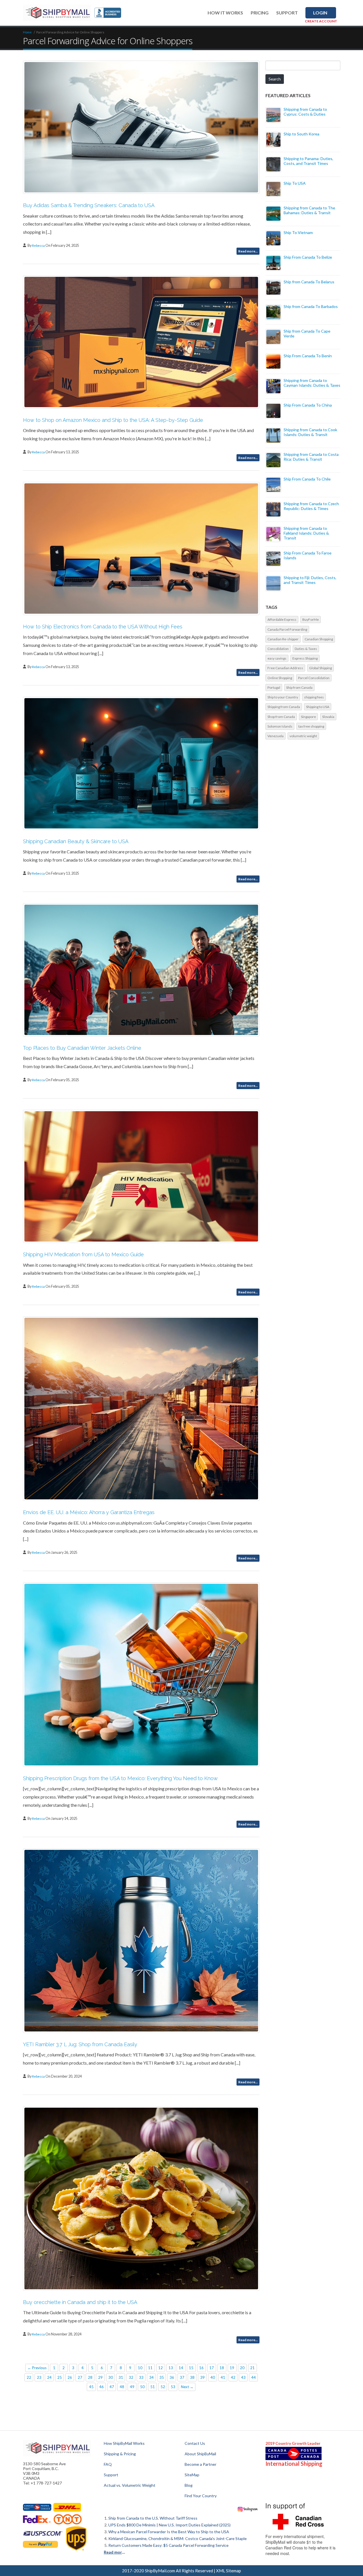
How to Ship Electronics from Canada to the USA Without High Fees (103, 627)
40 (213, 2377)
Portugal (274, 687)
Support (287, 13)
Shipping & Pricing (120, 2454)
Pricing (260, 13)
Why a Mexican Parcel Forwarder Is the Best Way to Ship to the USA (169, 2532)
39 (202, 2377)
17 (212, 2368)
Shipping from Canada (284, 707)
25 (60, 2377)
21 (252, 2368)
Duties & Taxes (306, 649)
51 (153, 2387)
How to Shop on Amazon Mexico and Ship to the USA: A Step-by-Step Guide (113, 420)
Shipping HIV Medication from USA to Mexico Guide (83, 1254)
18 (222, 2368)
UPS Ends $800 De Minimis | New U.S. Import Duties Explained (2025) (169, 2525)
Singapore (308, 717)
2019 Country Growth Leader (293, 2443)
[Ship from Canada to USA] (37, 2507)
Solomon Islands (280, 726)
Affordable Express (282, 619)
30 (111, 2377)
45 (91, 2387)
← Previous (37, 2368)
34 (151, 2377)
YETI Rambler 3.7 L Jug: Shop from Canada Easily (80, 2044)
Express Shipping (305, 658)
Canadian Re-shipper (283, 639)
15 (191, 2368)
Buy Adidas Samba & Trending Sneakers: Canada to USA (89, 205)
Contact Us (195, 2443)
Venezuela (276, 736)
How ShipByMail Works (124, 2443)
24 (49, 2377)
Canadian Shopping (319, 639)
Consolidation (278, 649)
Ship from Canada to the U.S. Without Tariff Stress (153, 2518)
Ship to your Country (283, 697)
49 (132, 2387)
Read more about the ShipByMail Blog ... (115, 2552)
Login (320, 13)
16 (201, 2368)
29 (100, 2377)
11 (150, 2368)
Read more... (248, 251)
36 (172, 2377)
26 (70, 2377)
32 (131, 2377)
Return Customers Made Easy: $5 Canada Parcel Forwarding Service (168, 2545)
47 (112, 2387)
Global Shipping (320, 668)
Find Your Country (201, 2496)
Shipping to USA (318, 707)
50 (142, 2387)
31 (121, 2377)
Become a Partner (201, 2464)
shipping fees (314, 697)
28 (90, 2377)
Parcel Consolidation (314, 678)
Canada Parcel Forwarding (287, 629)
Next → (187, 2387)
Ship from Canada (299, 687)
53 (173, 2387)
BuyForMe (311, 619)
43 (243, 2377)
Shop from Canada (281, 717)
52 (163, 2387)
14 (181, 2368)
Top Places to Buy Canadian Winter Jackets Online (82, 1048)
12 (161, 2368)
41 (223, 2377)
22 (29, 2377)
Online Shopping (280, 678)
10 (140, 2368)
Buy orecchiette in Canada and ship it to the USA (80, 2302)
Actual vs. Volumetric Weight (130, 2485)
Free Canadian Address (285, 668)
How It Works (225, 13)
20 (242, 2368)
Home (27, 32)
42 (233, 2377)
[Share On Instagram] (248, 2509)
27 (80, 2377)
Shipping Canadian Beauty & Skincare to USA (76, 841)
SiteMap (192, 2475)
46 (102, 2387)
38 (192, 2377)
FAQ (108, 2464)
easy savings (277, 658)
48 (122, 2387)
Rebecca (39, 246)
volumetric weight (303, 736)
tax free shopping (311, 726)
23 (39, 2377)
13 (171, 2368)
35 (162, 2377)
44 (254, 2377)
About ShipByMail (200, 2454)
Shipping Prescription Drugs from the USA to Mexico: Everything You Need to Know (120, 1778)
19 (232, 2368)
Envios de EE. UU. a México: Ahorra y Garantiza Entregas (89, 1512)
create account (321, 21)
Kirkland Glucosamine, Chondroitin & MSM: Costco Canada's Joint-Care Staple (178, 2538)
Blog (189, 2485)
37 (182, 2377)
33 (141, 2377)
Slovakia (328, 717)
